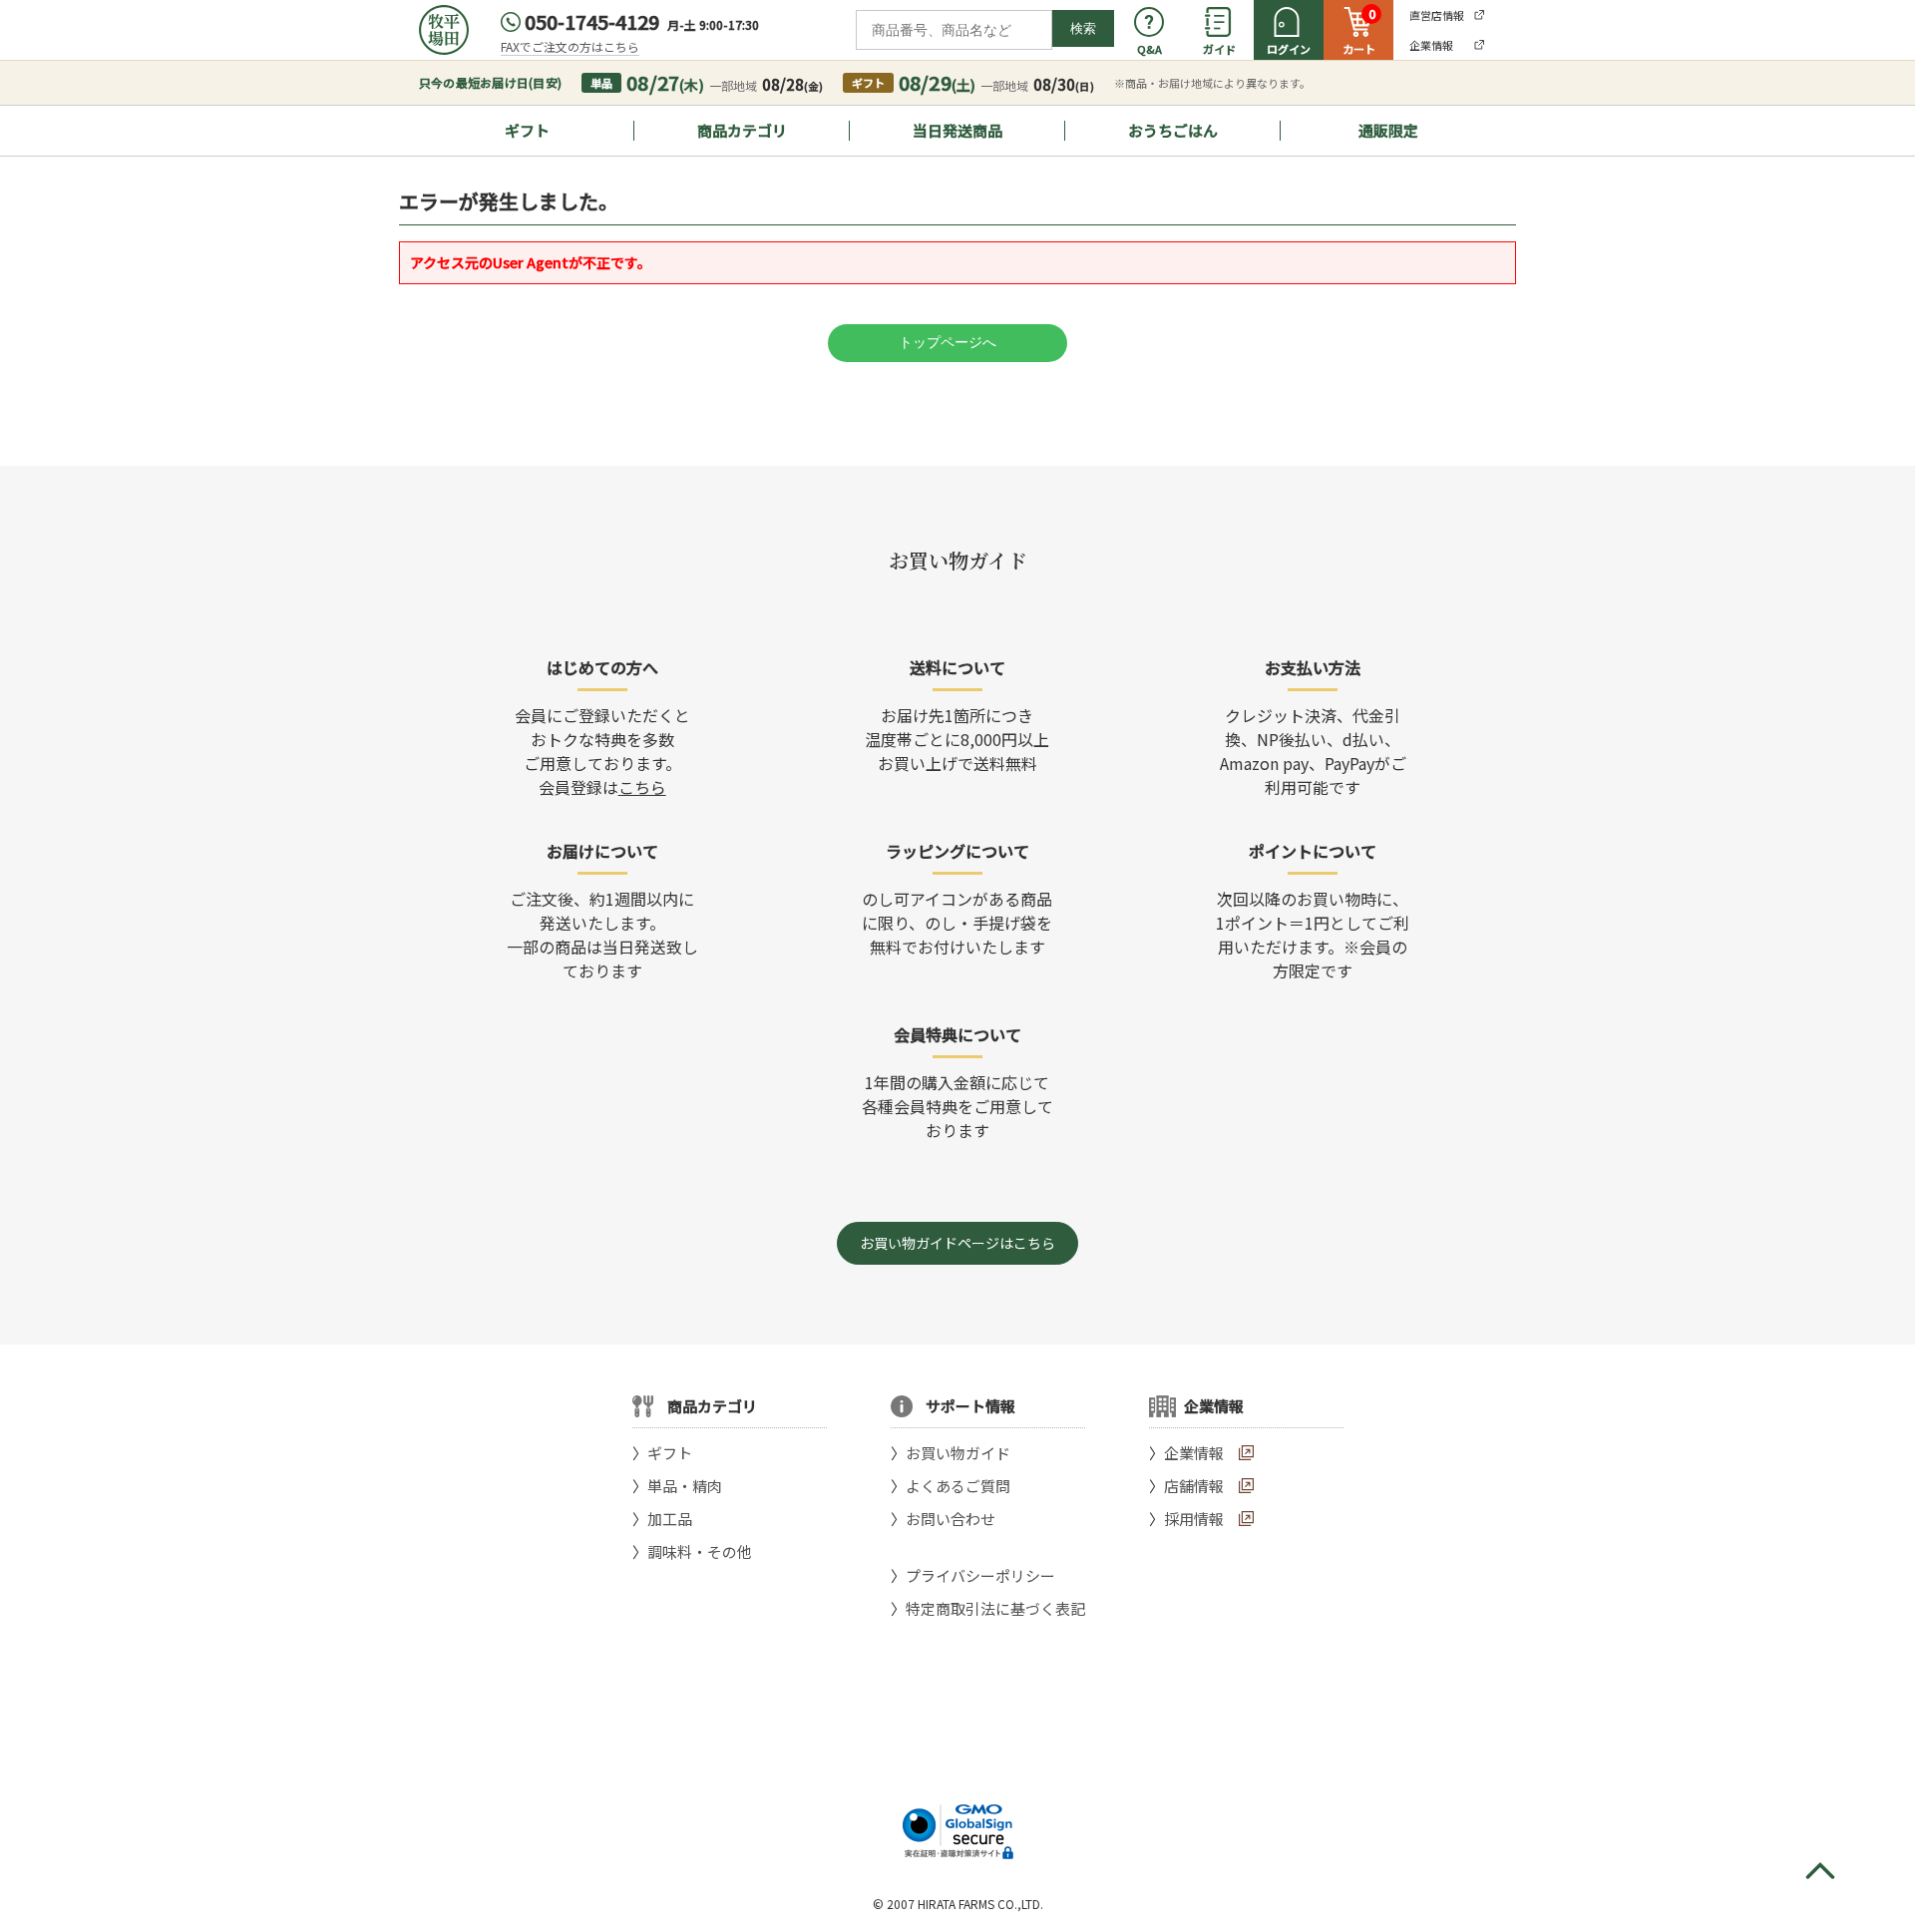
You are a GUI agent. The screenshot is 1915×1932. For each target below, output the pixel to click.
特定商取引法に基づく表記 (995, 1608)
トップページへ (948, 342)
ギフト (527, 130)
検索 (1083, 28)
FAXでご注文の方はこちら (570, 46)
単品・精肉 (685, 1486)
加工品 (670, 1519)
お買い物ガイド (958, 1453)
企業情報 (1194, 1453)
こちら (642, 787)
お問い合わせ (951, 1519)
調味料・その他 (700, 1551)
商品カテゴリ (742, 130)
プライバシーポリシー (980, 1575)
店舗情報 (1194, 1486)
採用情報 (1194, 1519)
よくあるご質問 (958, 1486)
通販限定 (1388, 130)
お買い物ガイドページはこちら (957, 1243)
